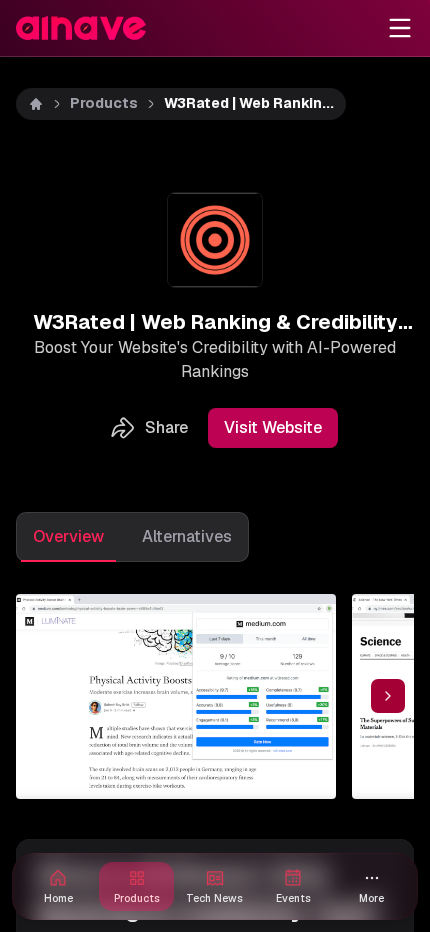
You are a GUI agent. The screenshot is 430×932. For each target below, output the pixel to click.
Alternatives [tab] (187, 536)
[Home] (36, 104)
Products (104, 103)
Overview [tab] (68, 536)
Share (166, 427)
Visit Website (273, 427)
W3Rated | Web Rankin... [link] (249, 103)
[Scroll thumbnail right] (388, 696)
